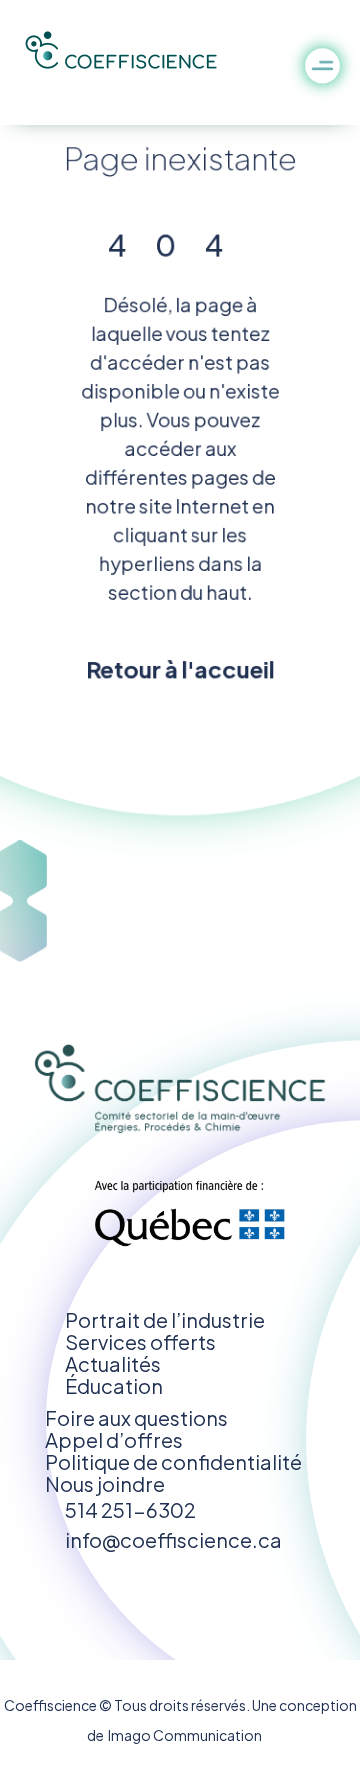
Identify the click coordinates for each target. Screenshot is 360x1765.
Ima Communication (183, 1735)
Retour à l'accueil (180, 667)
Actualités (113, 1363)
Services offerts (140, 1341)
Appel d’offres (114, 1439)
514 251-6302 (130, 1509)
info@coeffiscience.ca (173, 1539)
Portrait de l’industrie (165, 1319)
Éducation (114, 1385)
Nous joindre (105, 1483)
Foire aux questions (136, 1417)
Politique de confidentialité (173, 1461)
